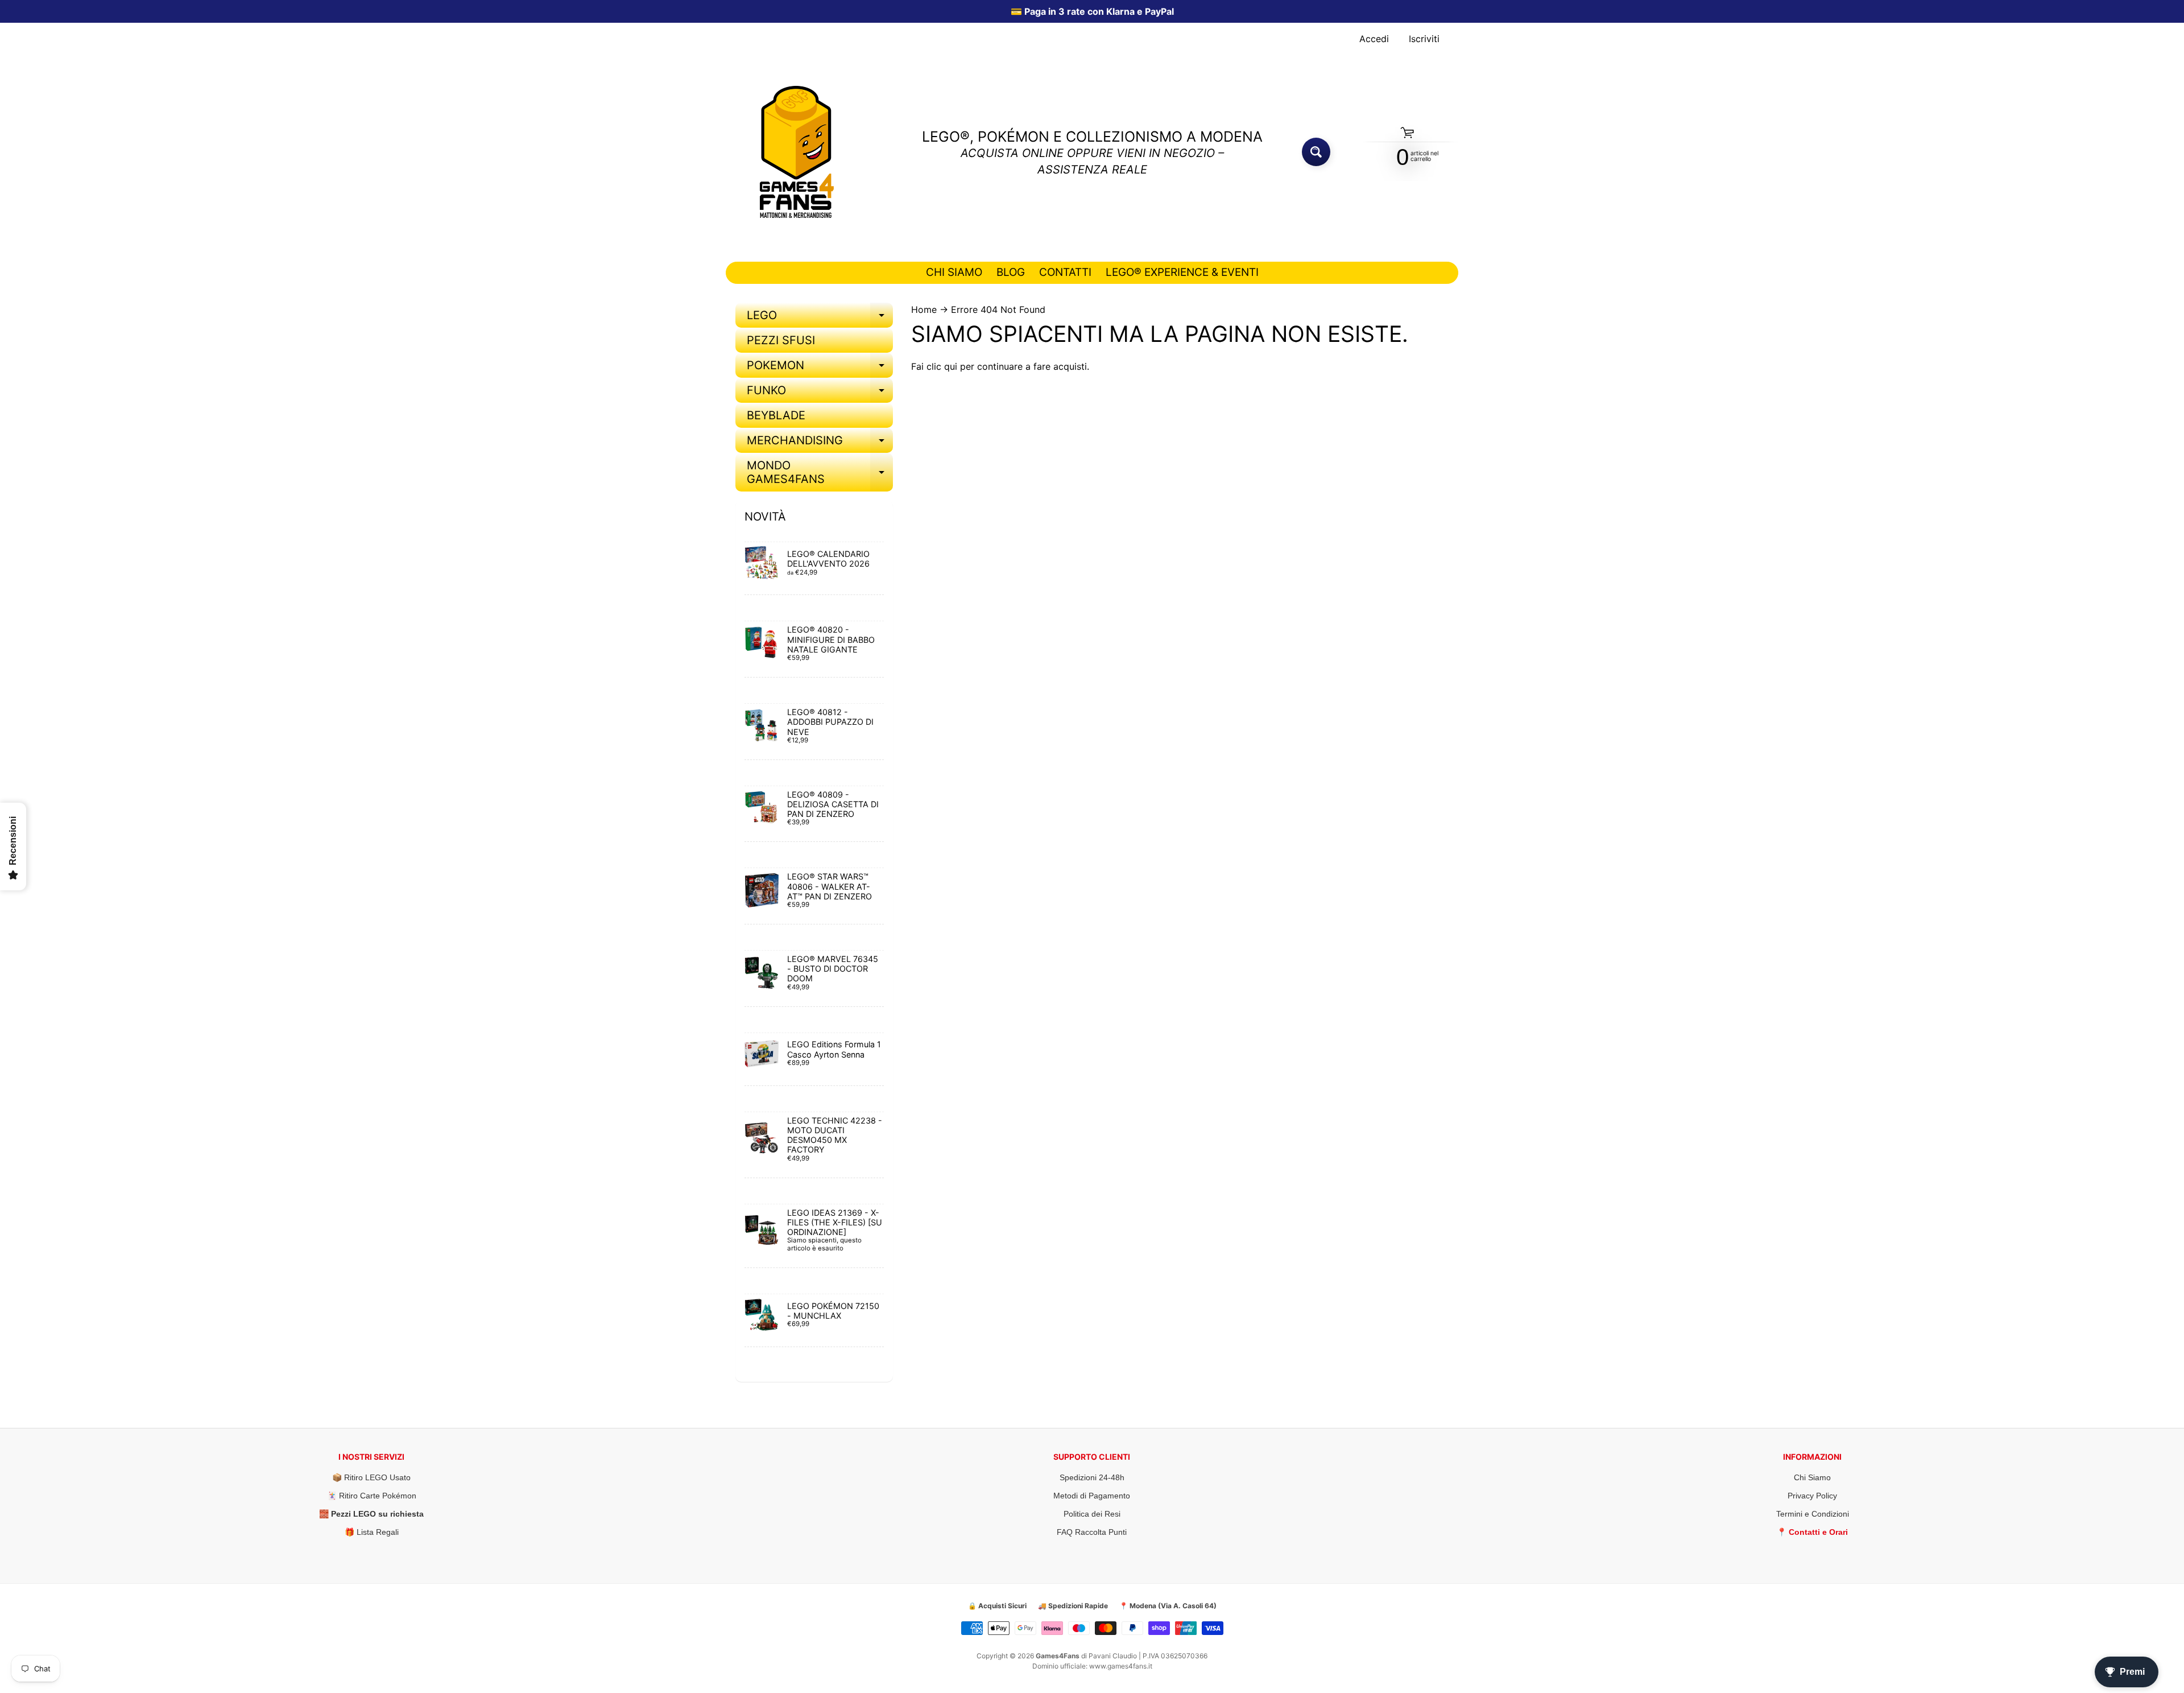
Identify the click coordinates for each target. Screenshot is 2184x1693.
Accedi (1374, 39)
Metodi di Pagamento (1092, 1496)
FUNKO (820, 393)
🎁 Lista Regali (372, 1532)
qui (951, 366)
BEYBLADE (776, 415)
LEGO (820, 318)
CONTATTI (1065, 272)
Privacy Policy (1812, 1496)
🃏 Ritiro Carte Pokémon (372, 1496)
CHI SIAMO (954, 272)
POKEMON (820, 368)
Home (924, 309)
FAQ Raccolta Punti (1092, 1532)
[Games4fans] (797, 152)
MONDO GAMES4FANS (820, 473)
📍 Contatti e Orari (1812, 1532)
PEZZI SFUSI (781, 340)
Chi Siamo (1812, 1477)
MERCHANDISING (820, 443)
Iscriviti (1424, 39)
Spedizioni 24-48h (1092, 1477)
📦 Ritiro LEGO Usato (371, 1477)
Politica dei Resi (1092, 1514)
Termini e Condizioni (1813, 1514)
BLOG (1011, 272)
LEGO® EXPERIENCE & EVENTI (1182, 272)
